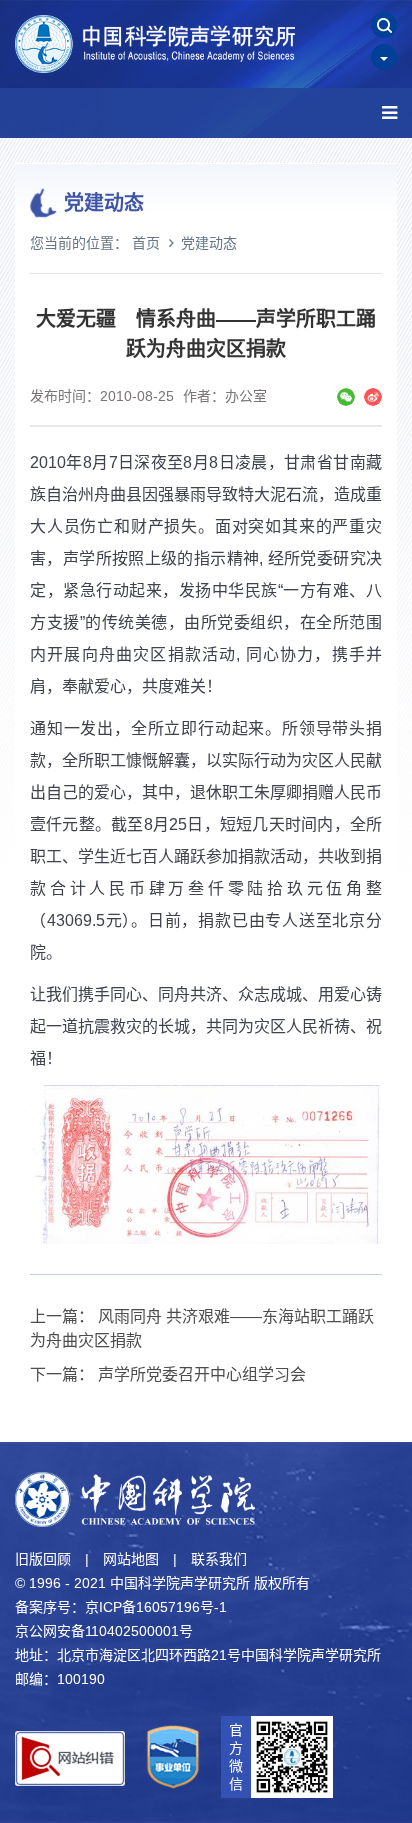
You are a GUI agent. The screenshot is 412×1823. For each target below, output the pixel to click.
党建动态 (209, 243)
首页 (146, 243)
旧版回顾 (43, 1559)
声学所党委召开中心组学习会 (202, 1374)
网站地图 (131, 1559)
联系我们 (219, 1559)
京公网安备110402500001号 (104, 1631)
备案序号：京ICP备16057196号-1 (121, 1607)
